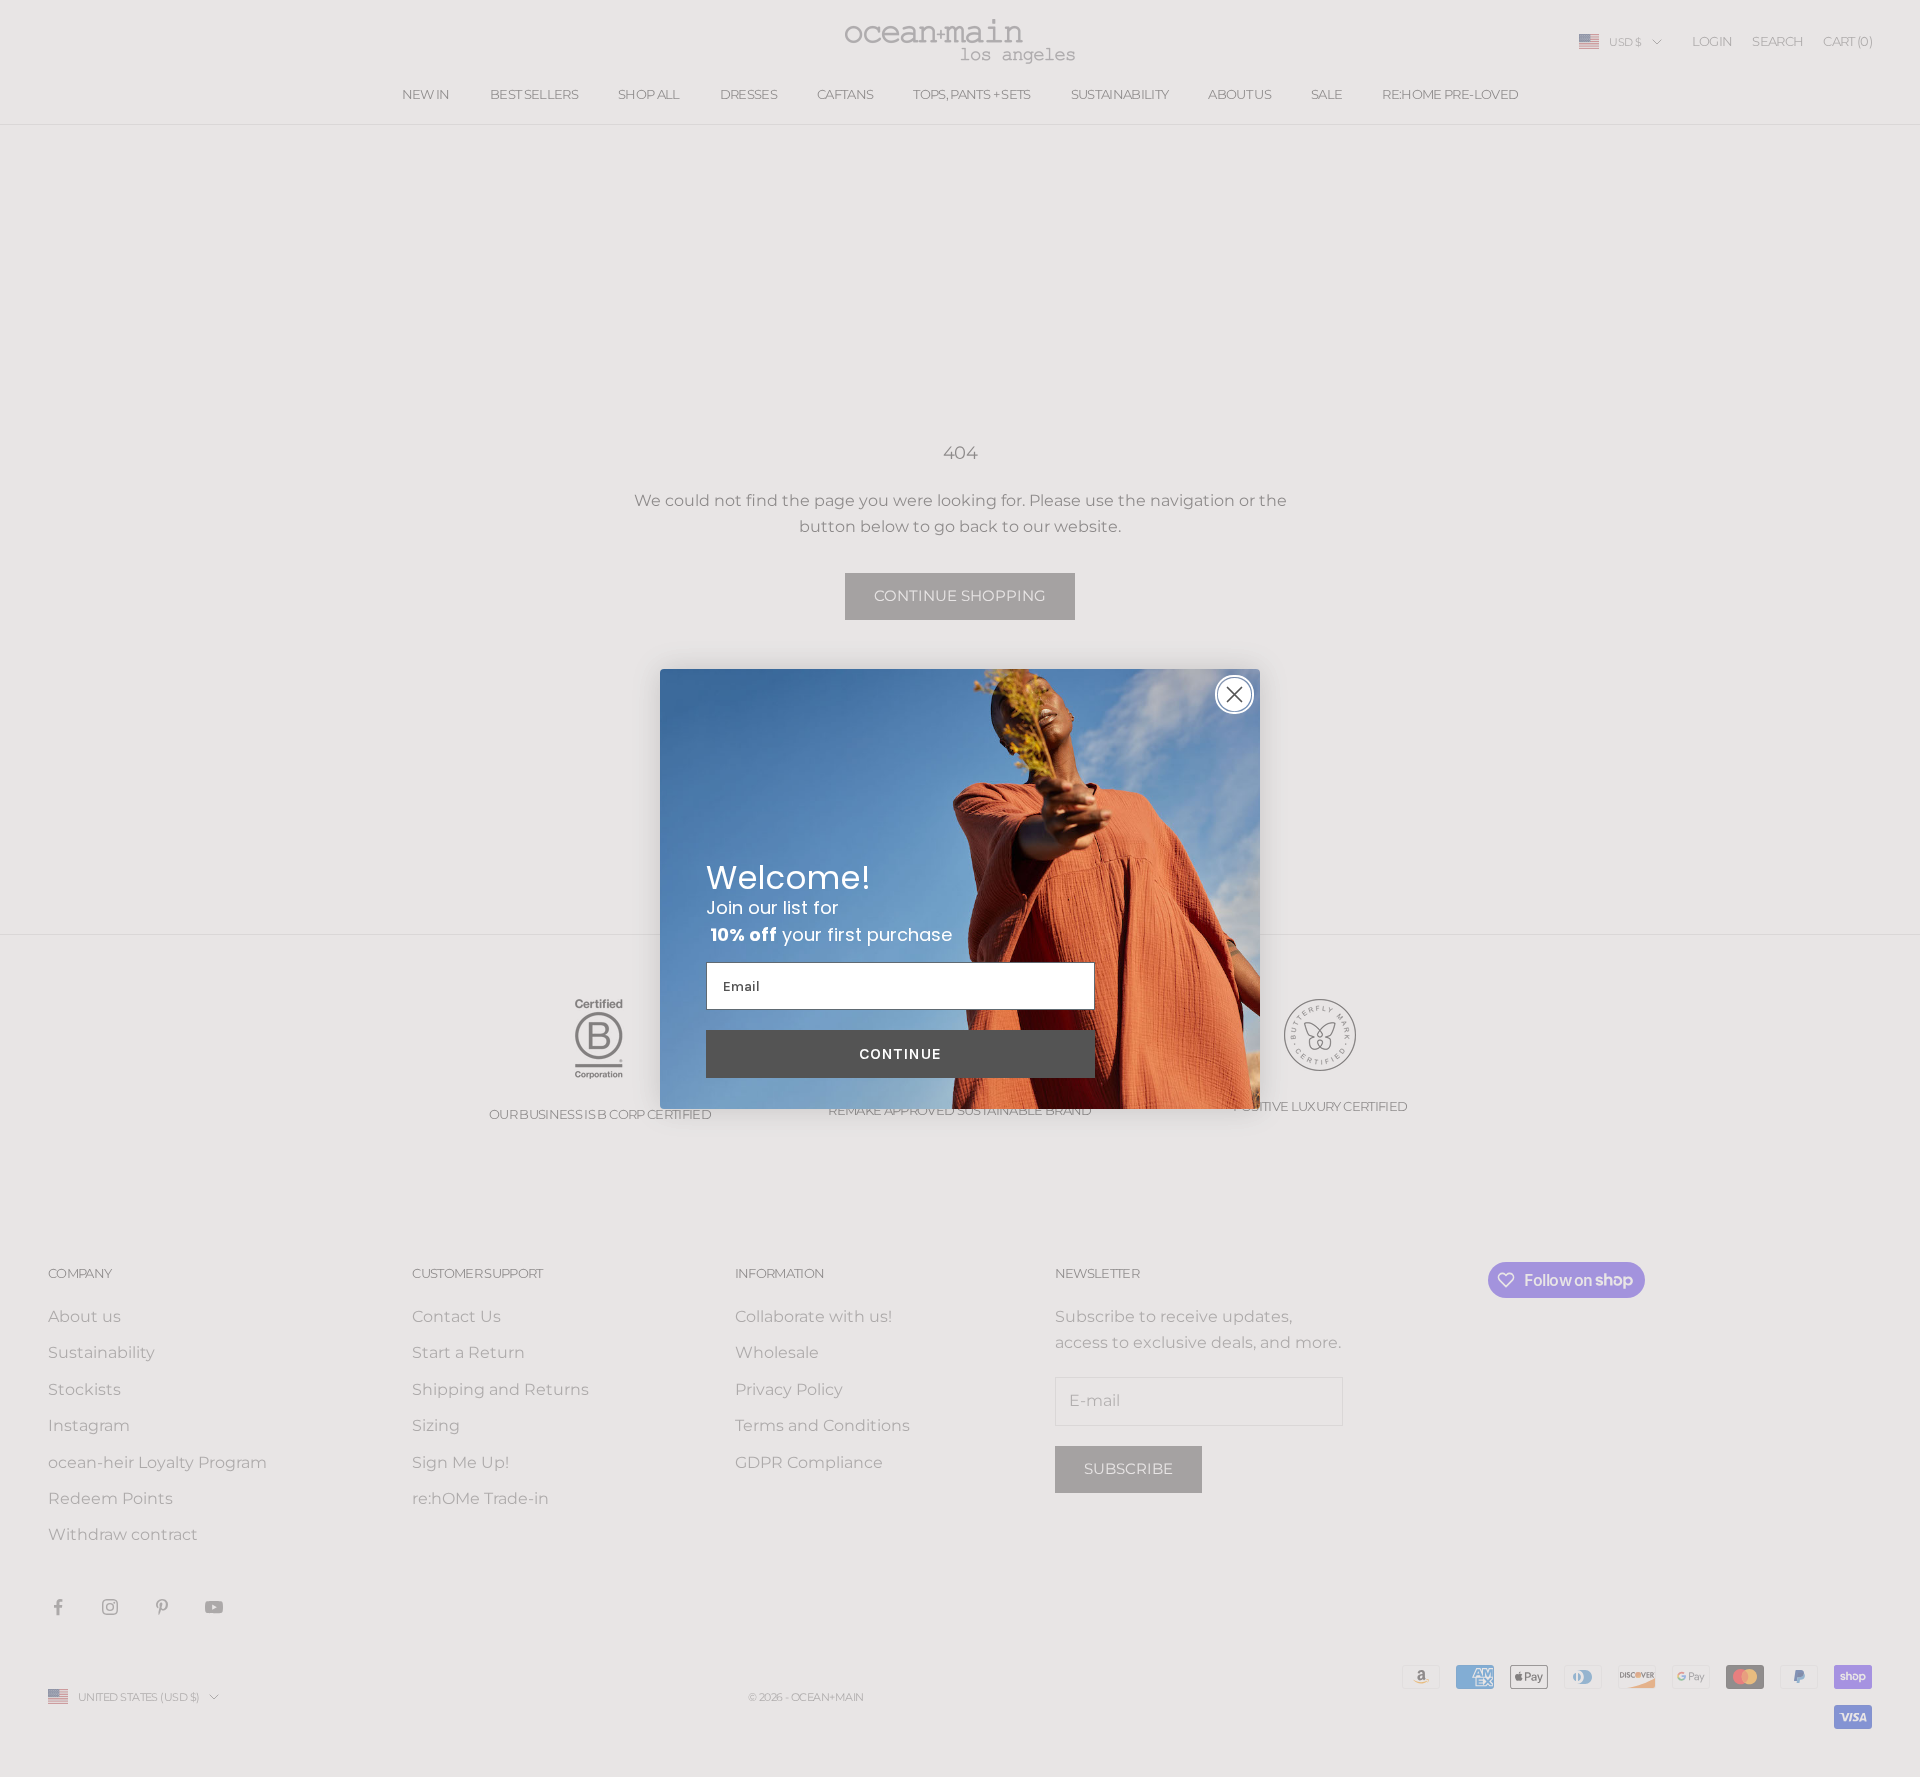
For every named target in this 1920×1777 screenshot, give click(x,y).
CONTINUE (900, 1053)
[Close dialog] (1234, 694)
